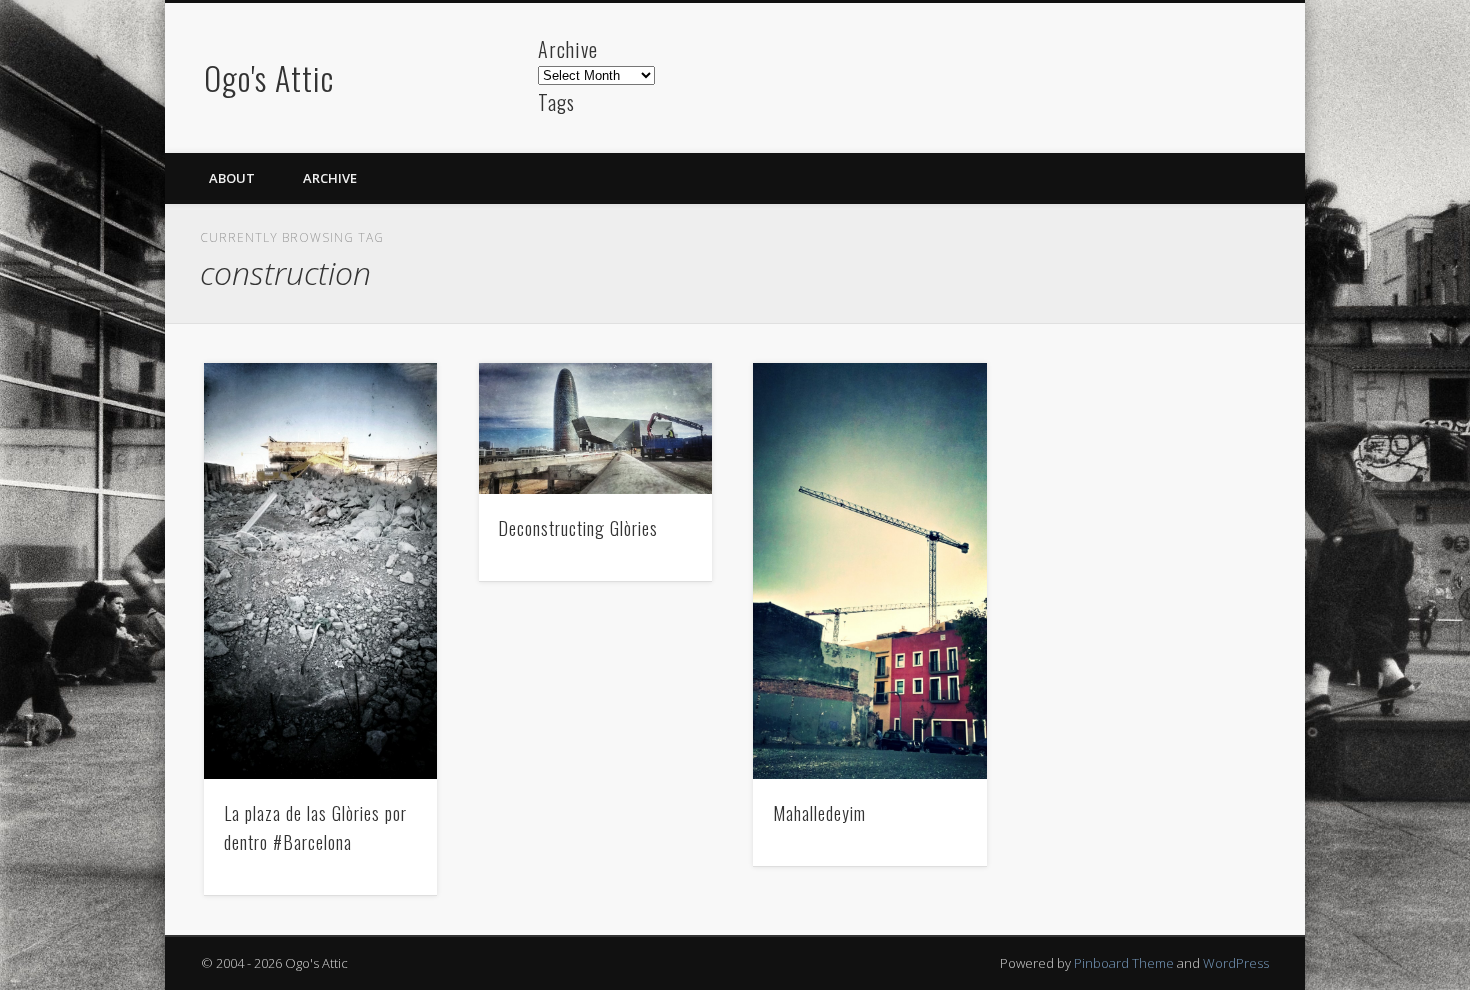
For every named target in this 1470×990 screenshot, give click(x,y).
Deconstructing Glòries (578, 528)
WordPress (1236, 963)
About (232, 178)
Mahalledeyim (819, 813)
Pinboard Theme (1124, 963)
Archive (330, 178)
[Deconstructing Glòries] (596, 428)
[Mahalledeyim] (870, 571)
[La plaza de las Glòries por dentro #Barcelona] (321, 571)
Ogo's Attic (269, 77)
